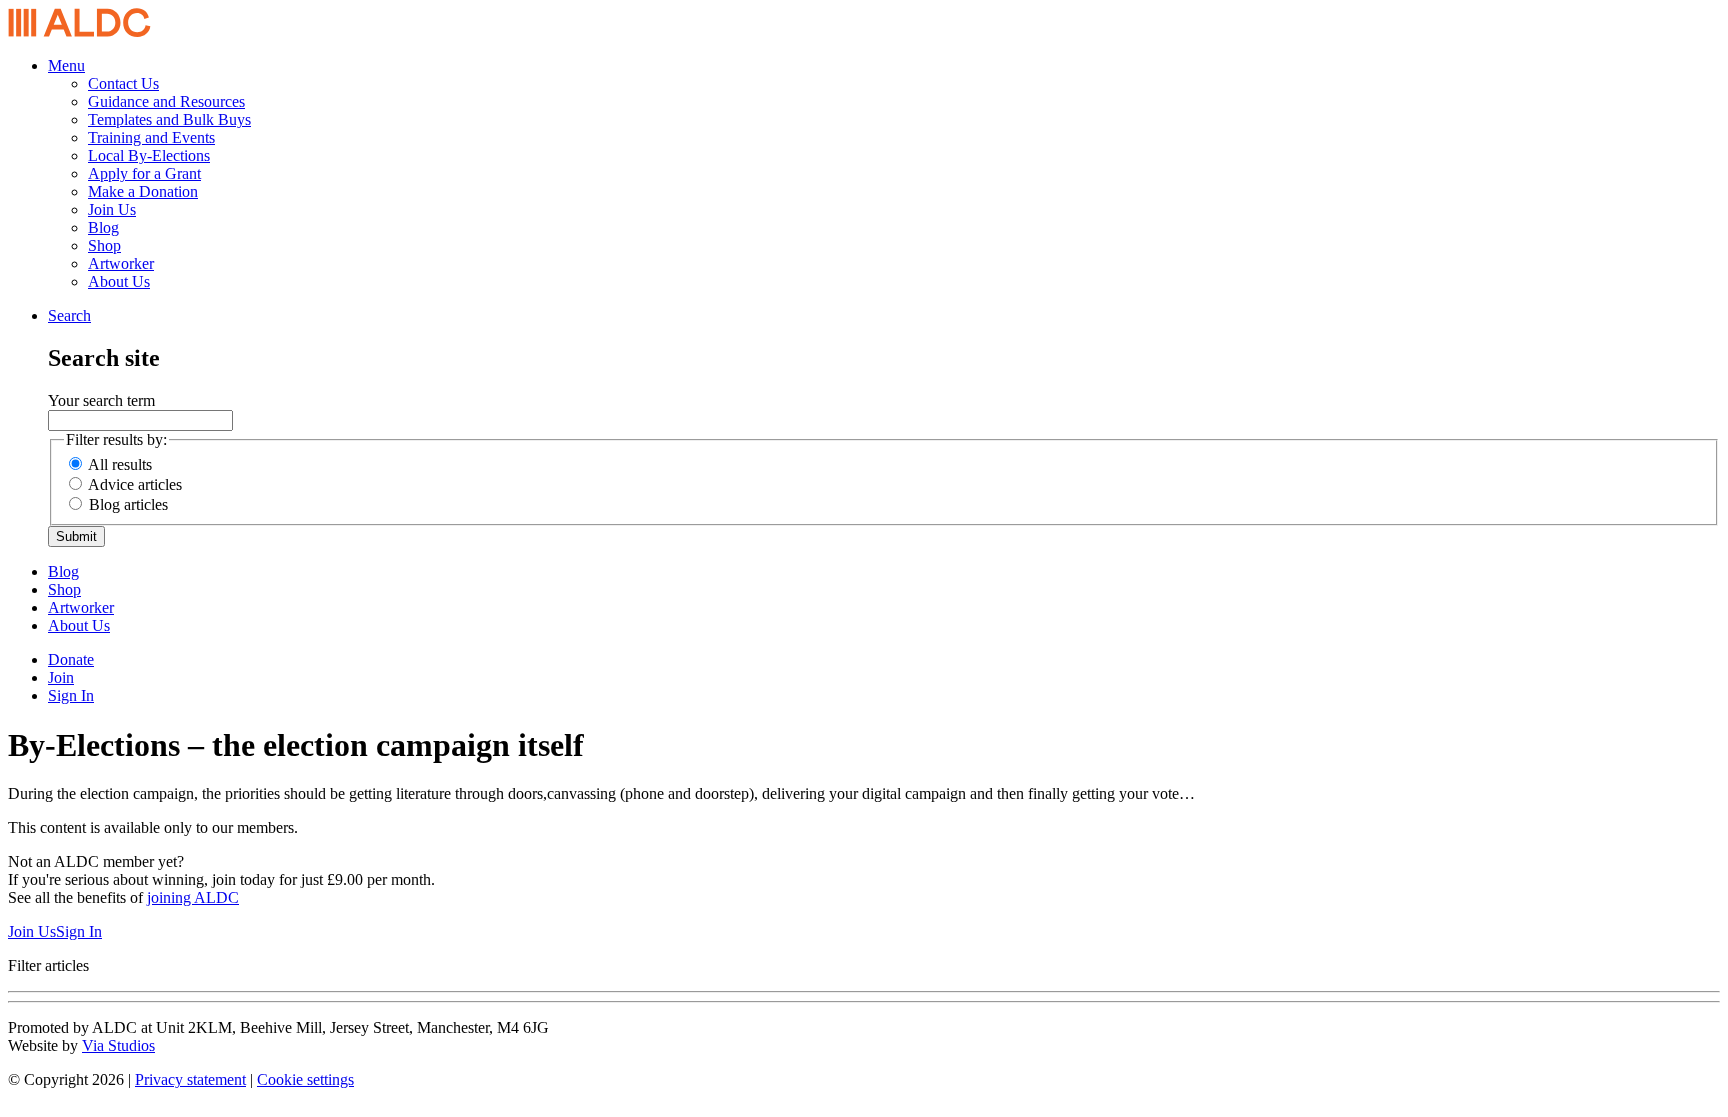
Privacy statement (190, 1079)
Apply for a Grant (144, 173)
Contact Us (123, 83)
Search (69, 315)
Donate (71, 659)
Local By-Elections (149, 155)
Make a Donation (143, 191)
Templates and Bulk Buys (169, 119)
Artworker (121, 263)
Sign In (71, 695)
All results (120, 464)
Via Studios (118, 1045)
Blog (103, 227)
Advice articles (135, 484)
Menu (66, 65)
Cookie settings (305, 1079)
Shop (104, 245)
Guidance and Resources (166, 101)
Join (61, 677)
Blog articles (128, 504)
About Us (119, 281)
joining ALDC (193, 897)
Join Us (112, 209)
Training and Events (151, 137)
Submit (76, 536)
